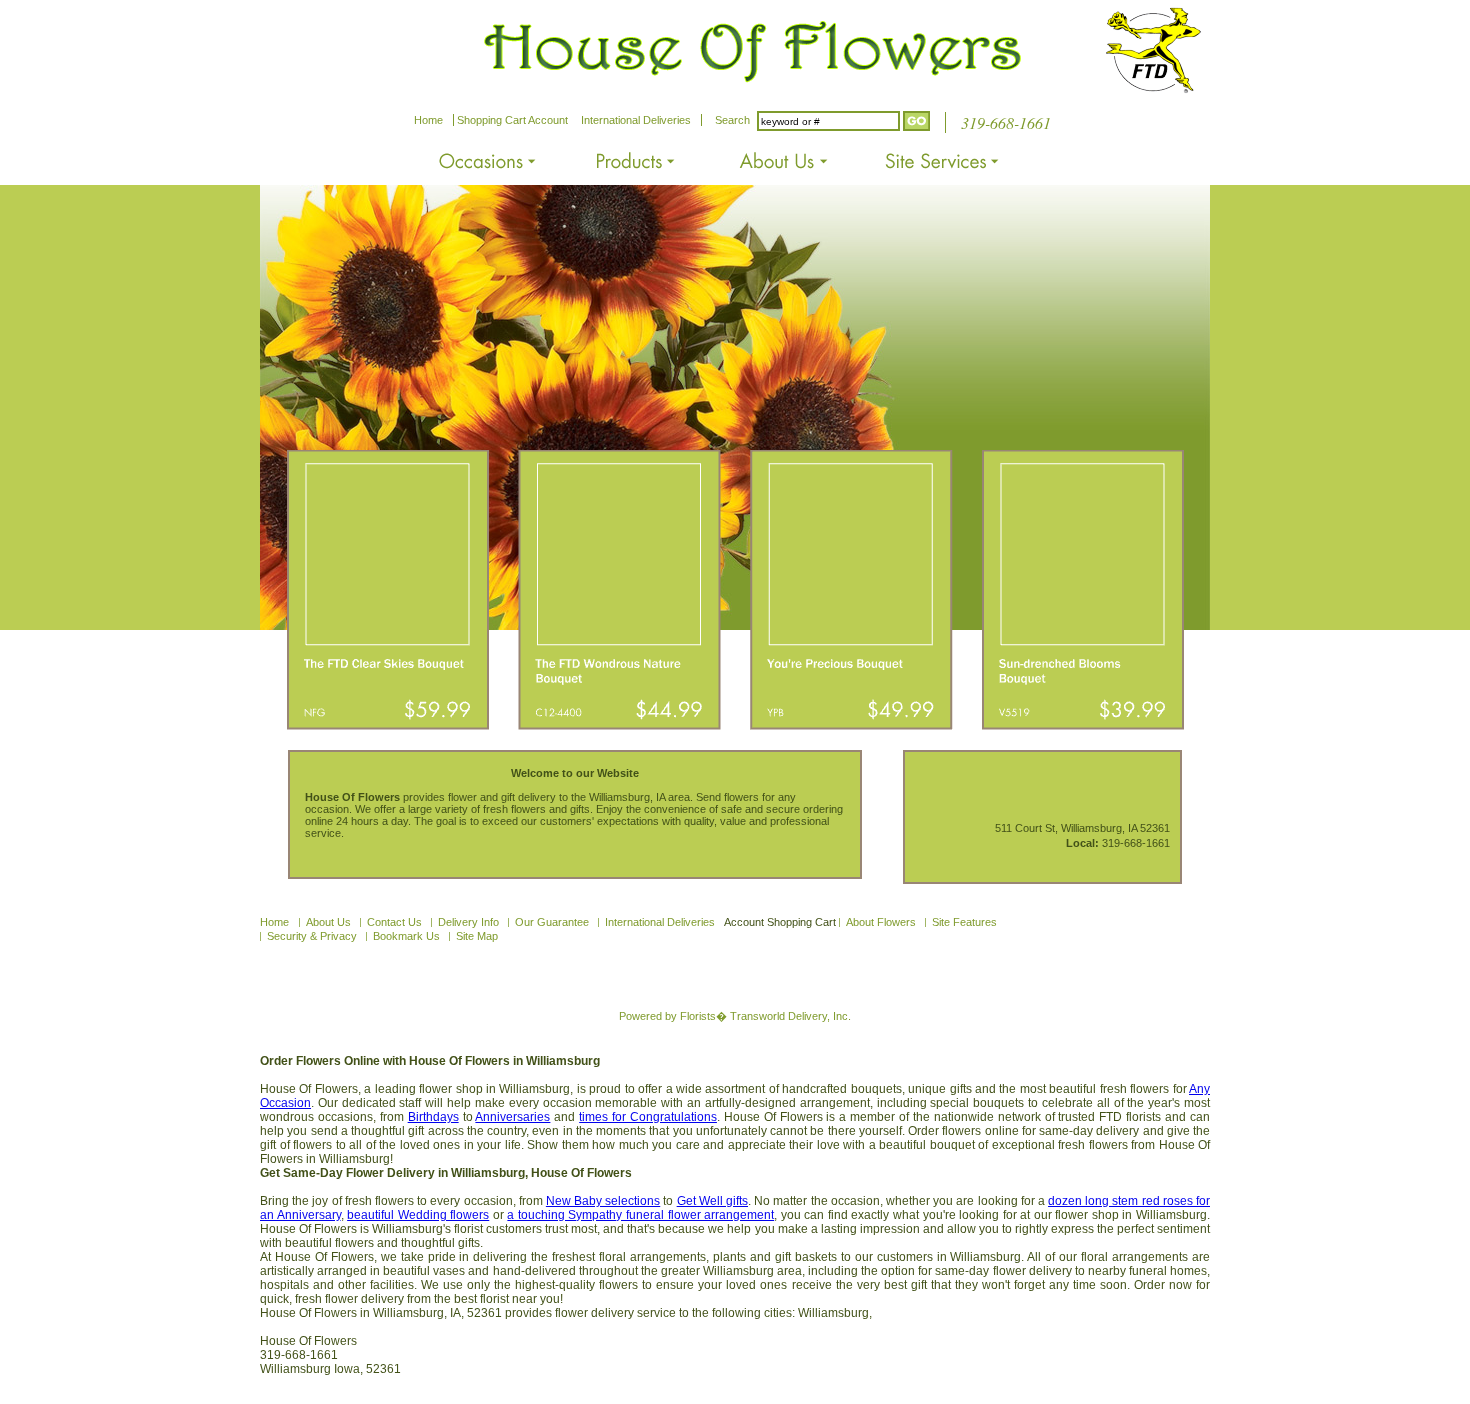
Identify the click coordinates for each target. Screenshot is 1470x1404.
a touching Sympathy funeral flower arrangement (640, 1215)
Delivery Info (468, 922)
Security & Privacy (312, 936)
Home (428, 120)
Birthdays (433, 1117)
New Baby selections (603, 1201)
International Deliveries (636, 120)
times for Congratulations (648, 1117)
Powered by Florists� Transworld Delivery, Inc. (735, 1016)
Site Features (964, 922)
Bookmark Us (406, 936)
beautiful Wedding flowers (418, 1215)
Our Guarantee (552, 922)
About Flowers (881, 922)
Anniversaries (512, 1117)
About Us (328, 922)
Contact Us (394, 922)
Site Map (477, 936)
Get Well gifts (712, 1201)
